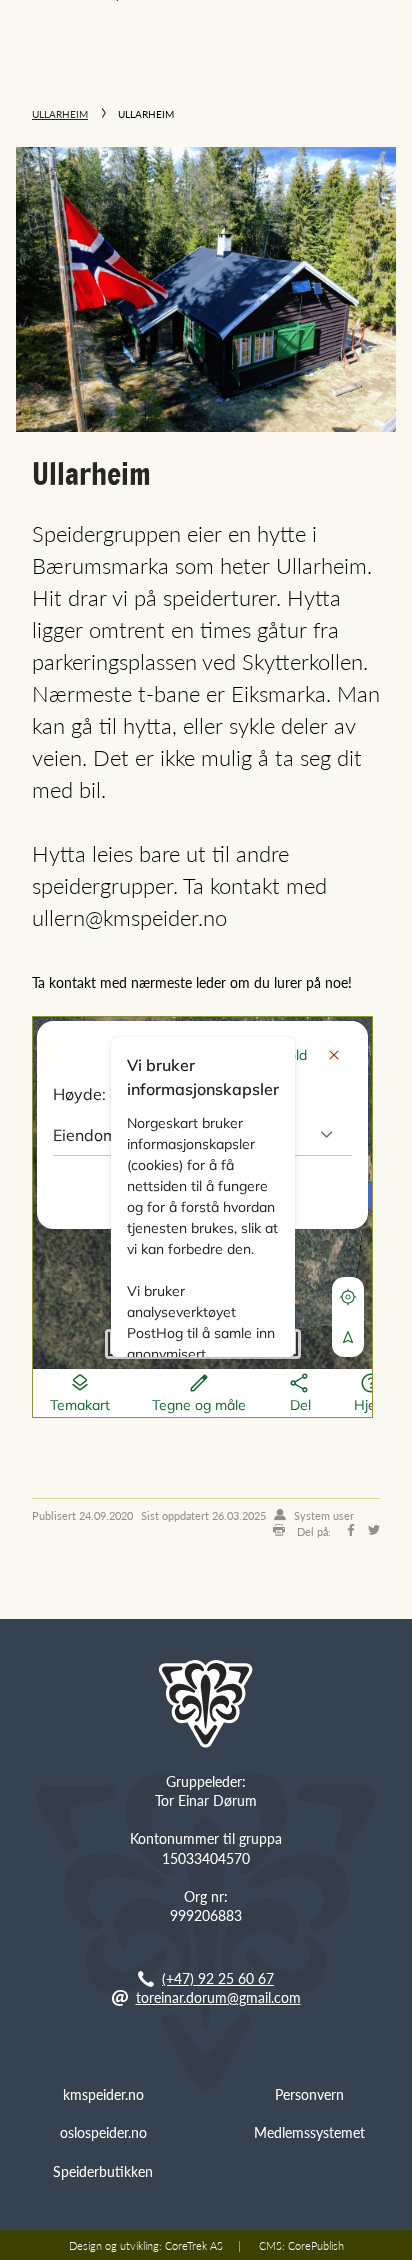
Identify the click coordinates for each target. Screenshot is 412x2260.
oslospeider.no (103, 2132)
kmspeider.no (103, 2094)
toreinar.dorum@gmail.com (218, 1997)
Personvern (309, 2094)
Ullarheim (60, 114)
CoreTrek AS (194, 2245)
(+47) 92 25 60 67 (218, 1978)
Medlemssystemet (309, 2132)
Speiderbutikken (103, 2171)
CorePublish (316, 2245)
